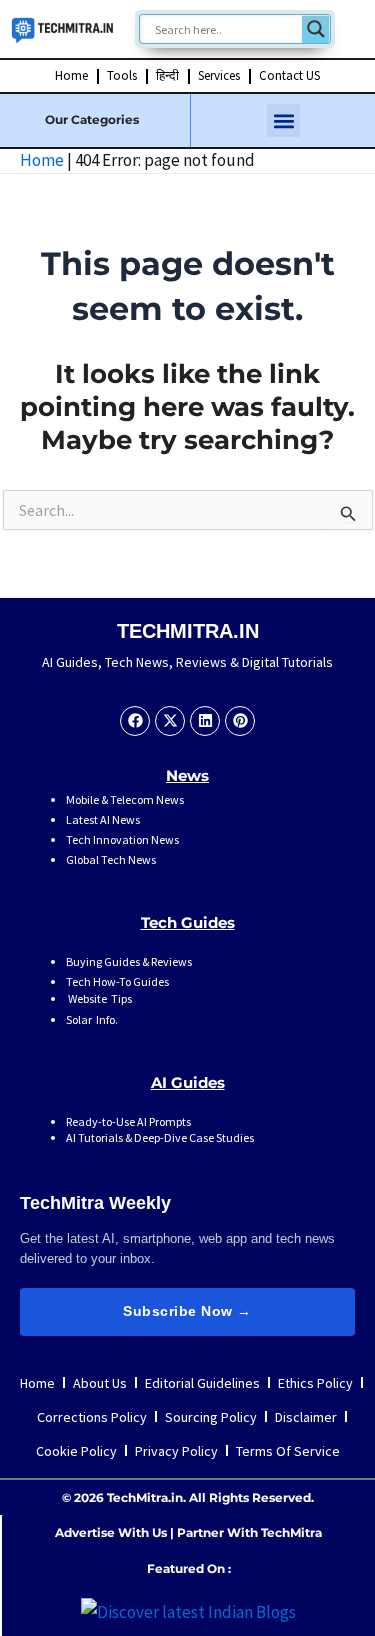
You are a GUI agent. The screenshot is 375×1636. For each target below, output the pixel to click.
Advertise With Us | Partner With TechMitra (188, 1532)
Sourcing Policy (211, 1417)
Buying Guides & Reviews (129, 961)
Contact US (289, 75)
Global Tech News (111, 859)
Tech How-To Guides (117, 981)
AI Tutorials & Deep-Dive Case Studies (160, 1137)
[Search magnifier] (316, 29)
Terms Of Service (288, 1451)
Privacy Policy (176, 1451)
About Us (100, 1383)
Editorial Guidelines (202, 1383)
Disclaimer (306, 1417)
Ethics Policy (315, 1383)
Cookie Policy (76, 1451)
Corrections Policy (92, 1417)
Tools (122, 75)
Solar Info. (92, 1019)
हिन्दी (167, 75)
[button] (283, 120)
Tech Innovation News (122, 839)
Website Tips (99, 998)
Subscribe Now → (187, 1311)
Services (219, 75)
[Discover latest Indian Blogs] (188, 1610)
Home (71, 75)
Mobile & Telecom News (125, 799)
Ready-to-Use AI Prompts (128, 1121)
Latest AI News (103, 819)
